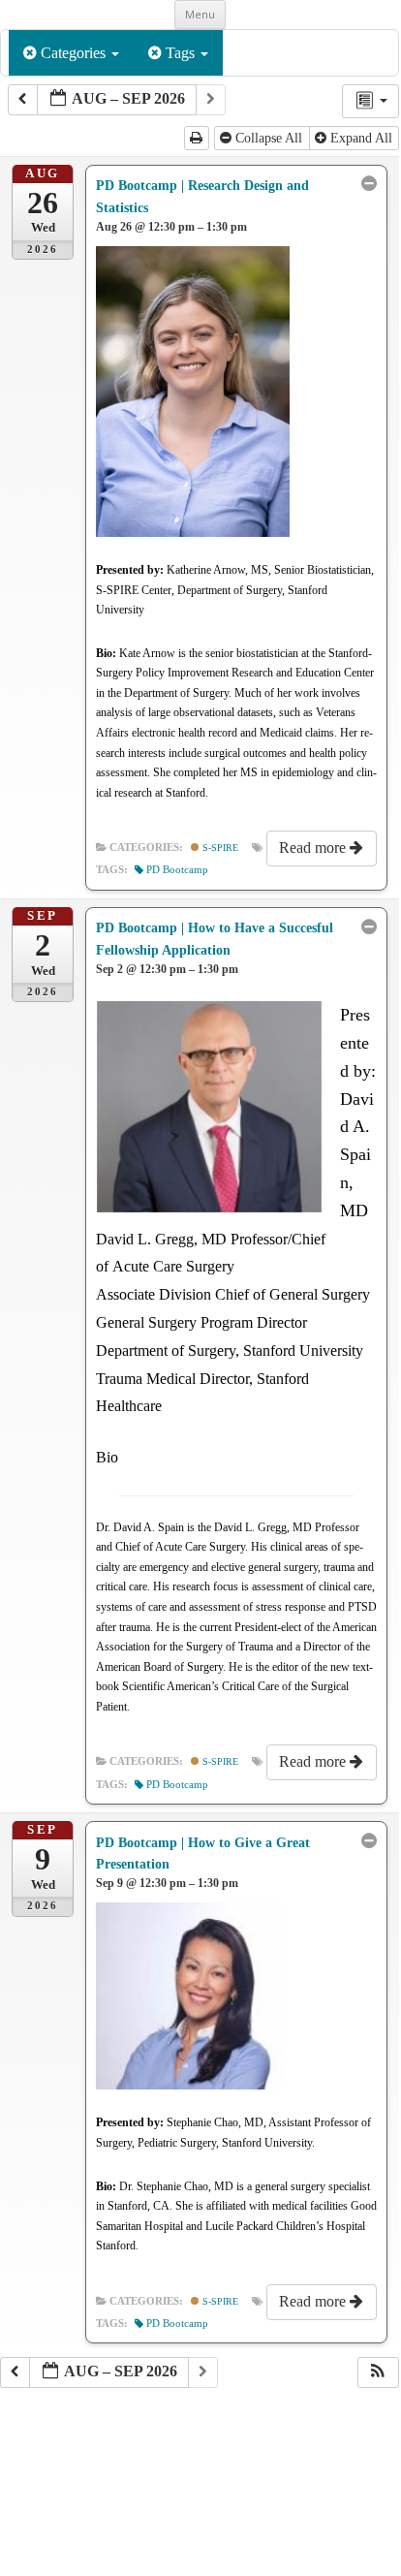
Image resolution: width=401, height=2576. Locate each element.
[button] (378, 2372)
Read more (314, 848)
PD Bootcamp (177, 870)
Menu (200, 14)
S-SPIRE (219, 848)
